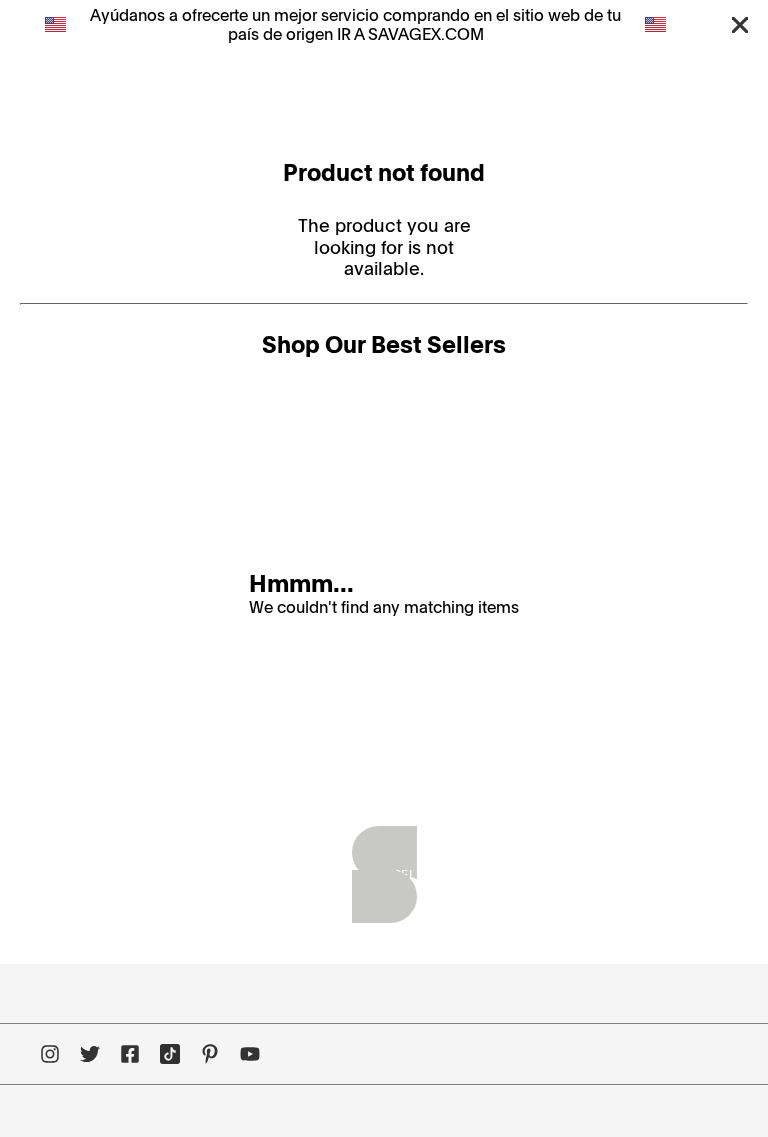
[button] (740, 24)
